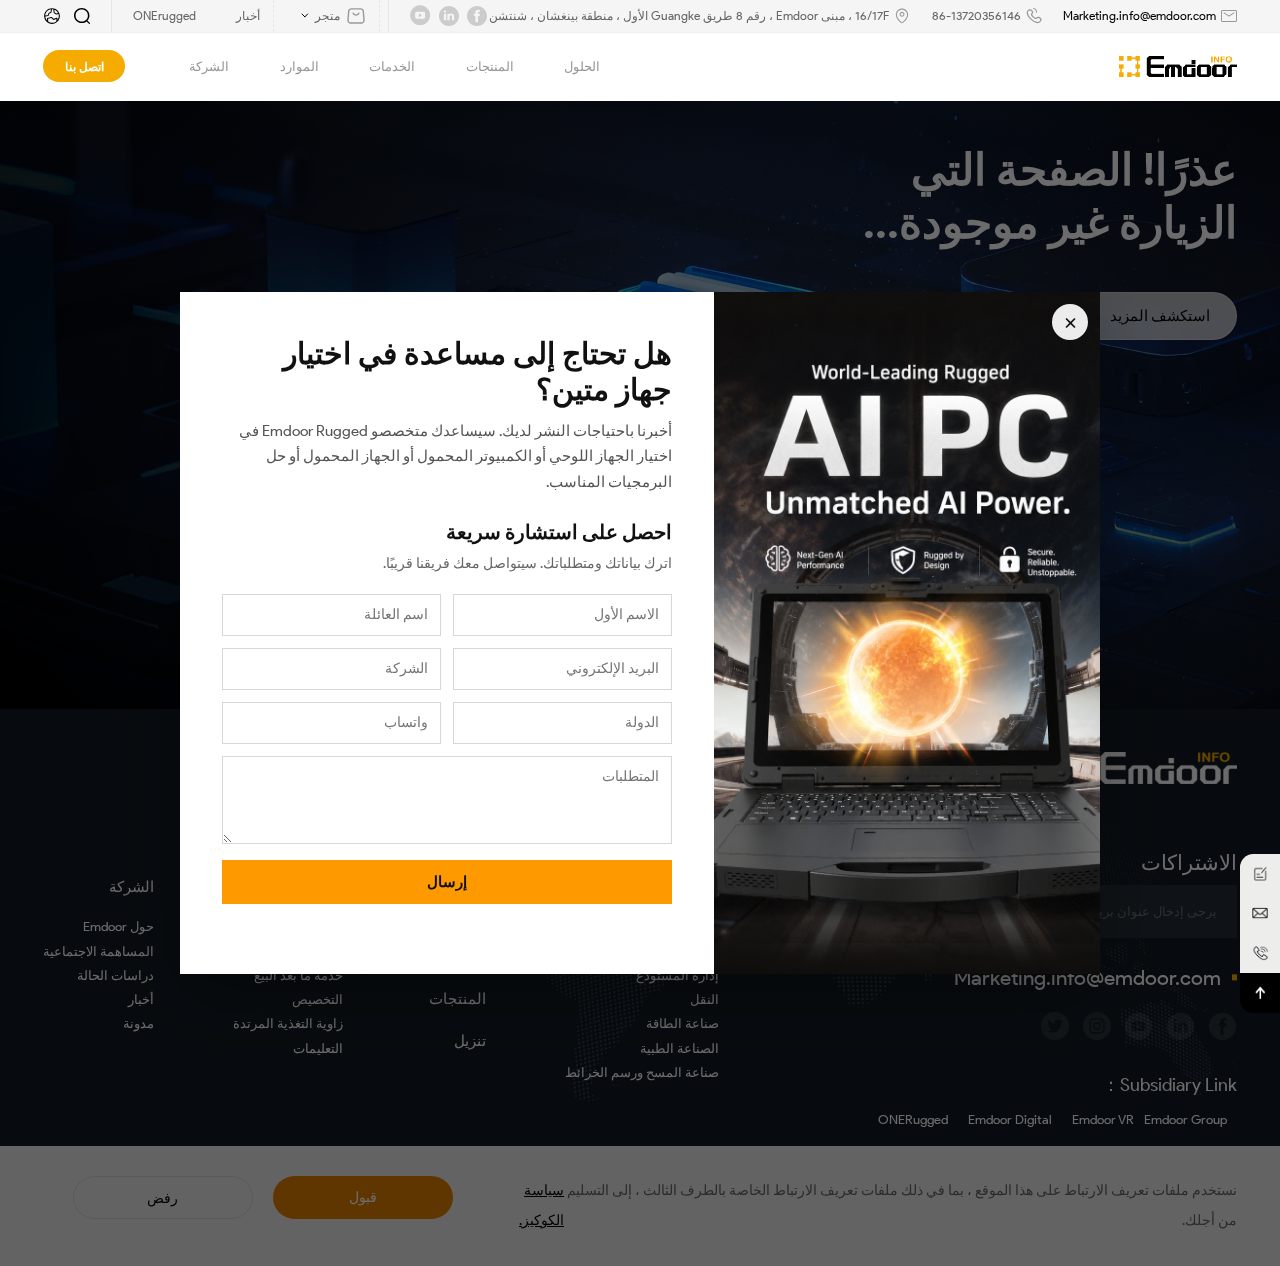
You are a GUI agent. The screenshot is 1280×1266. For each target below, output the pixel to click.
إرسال (447, 882)
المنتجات (490, 66)
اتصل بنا (84, 66)
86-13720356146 (976, 15)
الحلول (582, 66)
